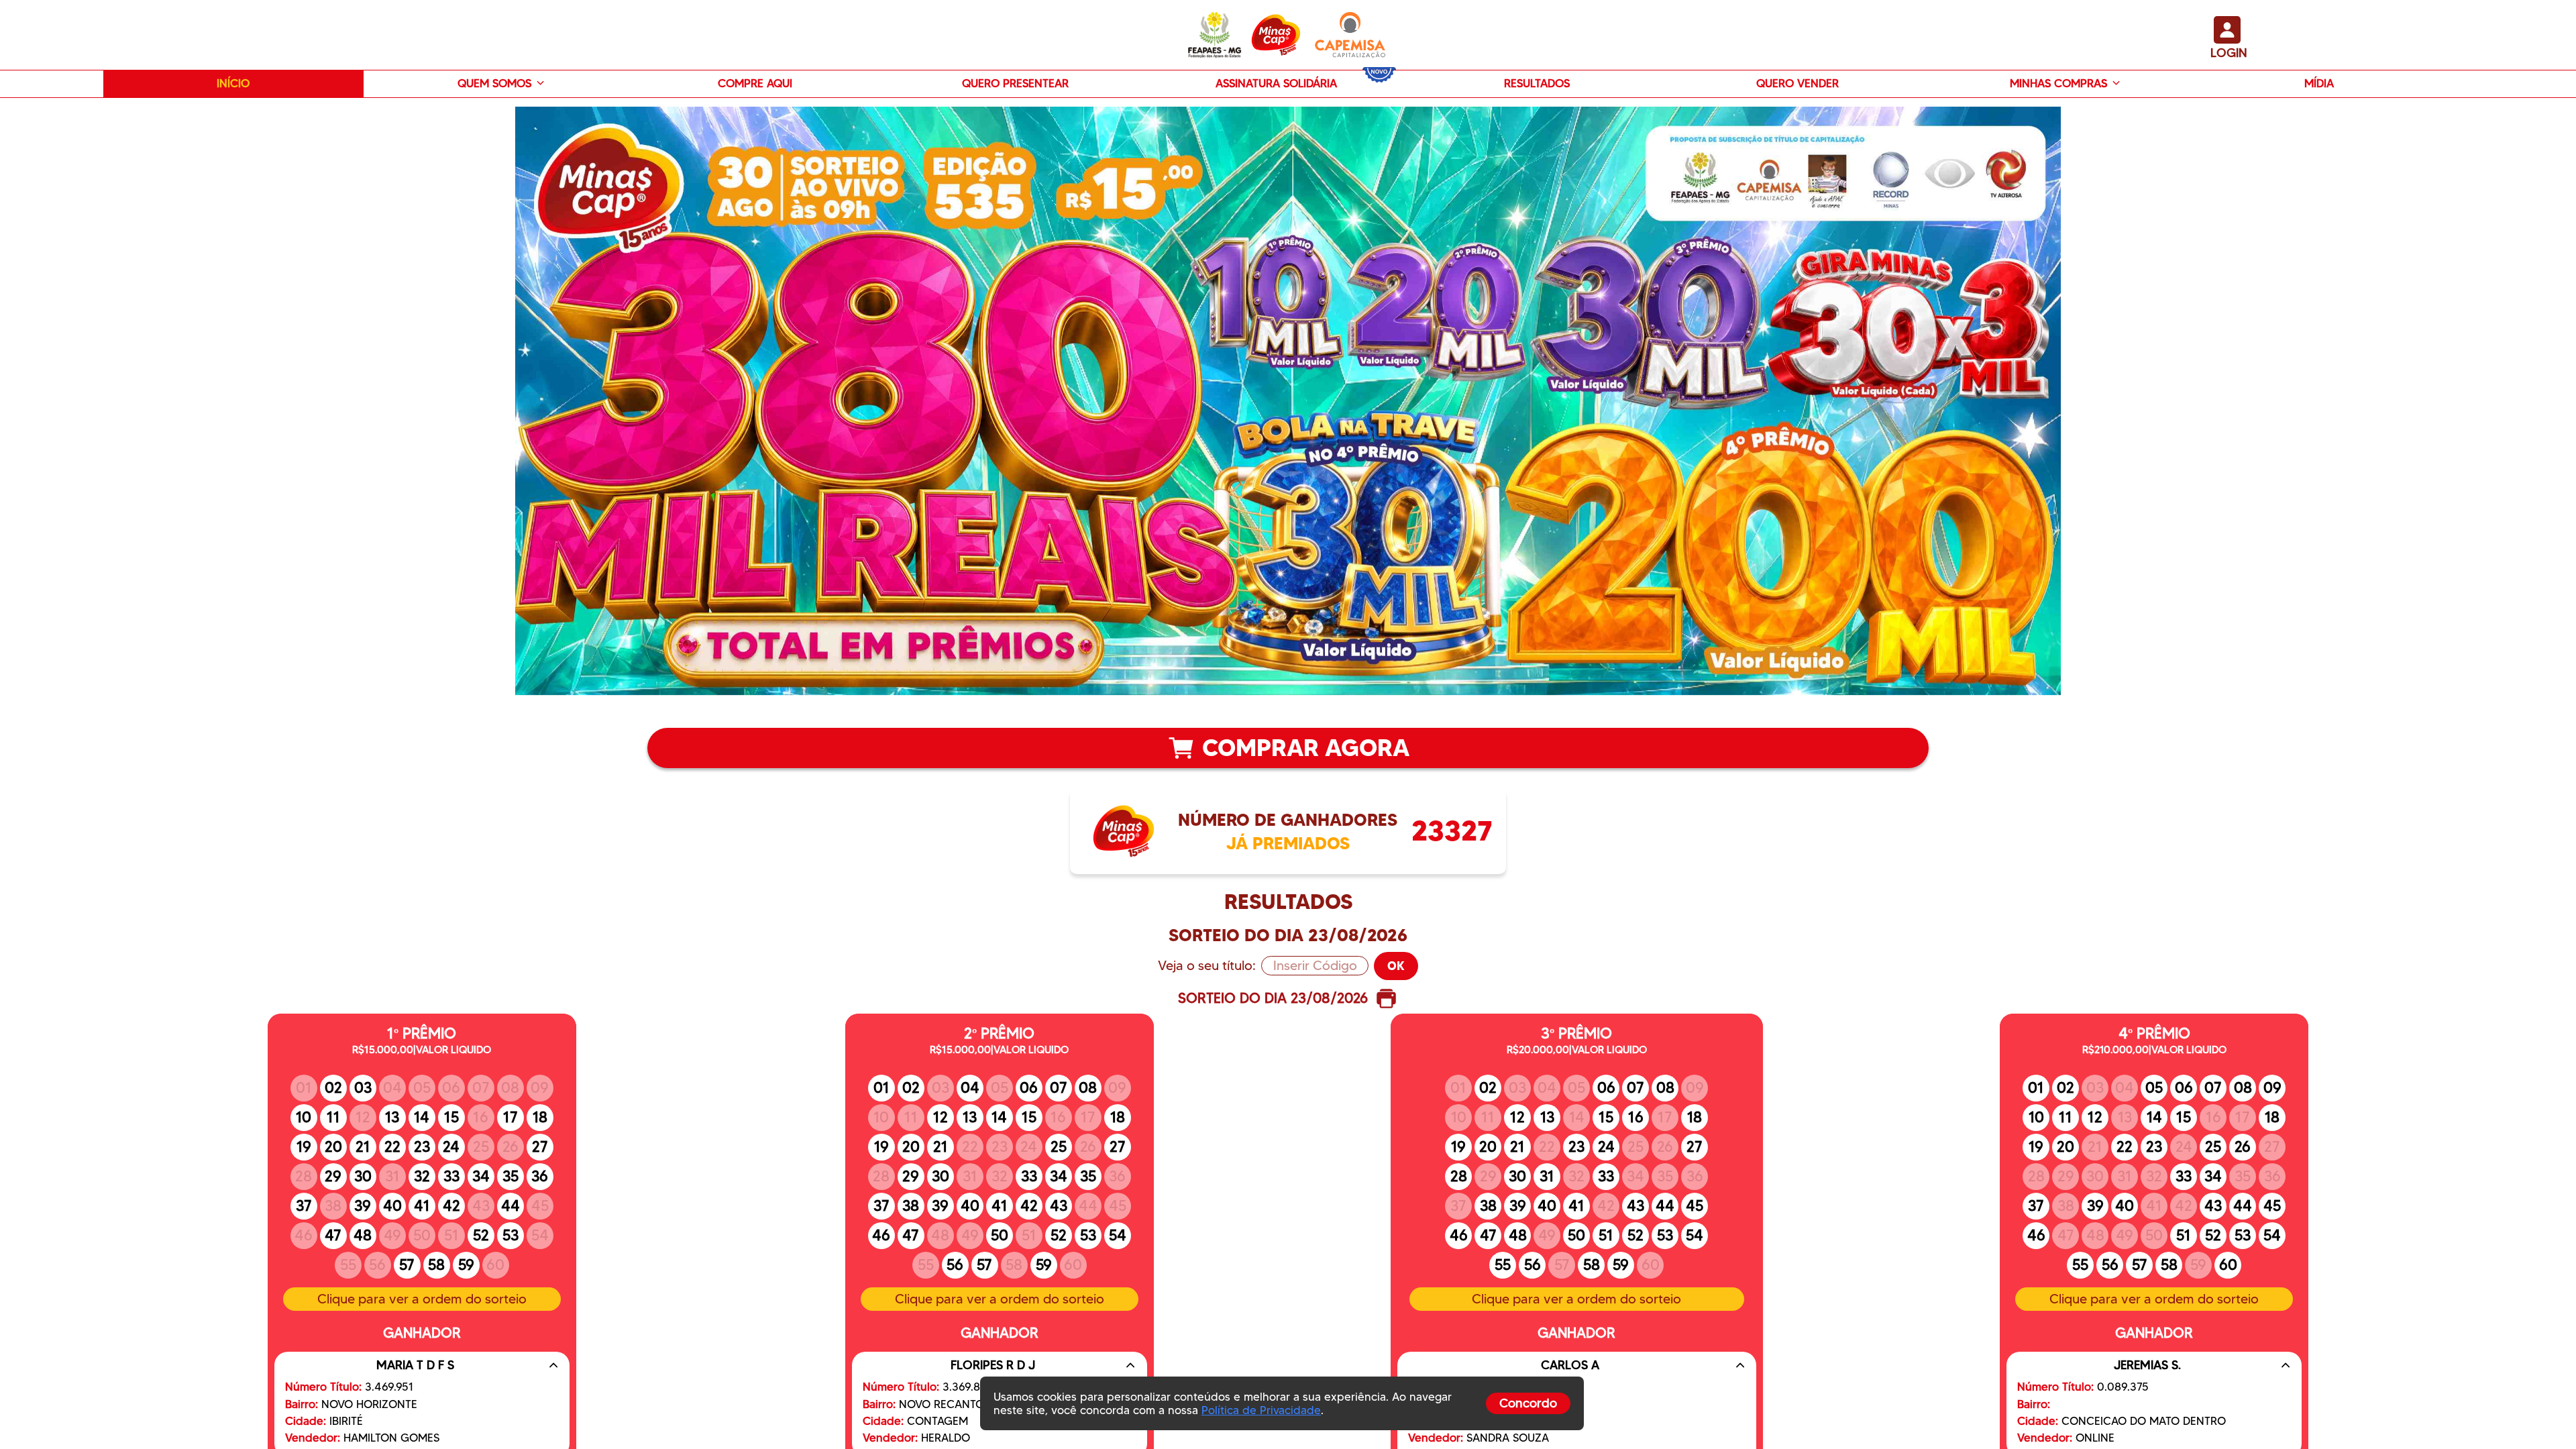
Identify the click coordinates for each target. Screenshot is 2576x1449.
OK (1396, 966)
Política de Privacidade (1261, 1410)
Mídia (2319, 83)
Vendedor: (313, 1438)
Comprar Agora (1306, 748)
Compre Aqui (755, 83)
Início (233, 83)
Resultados (1537, 83)
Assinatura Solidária (1276, 83)
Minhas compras (2058, 83)
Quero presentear (1015, 83)
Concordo (1528, 1403)
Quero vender (1797, 83)
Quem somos (494, 83)
